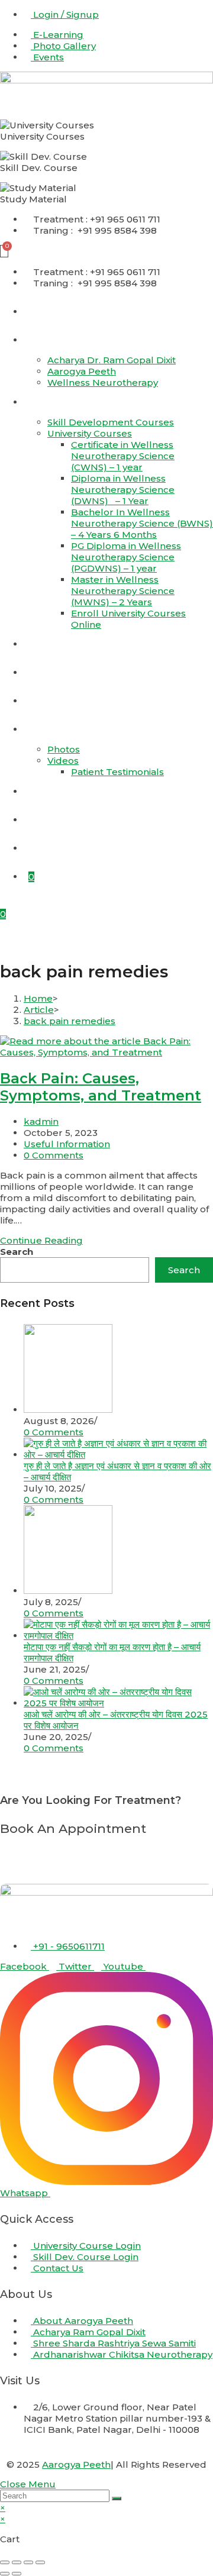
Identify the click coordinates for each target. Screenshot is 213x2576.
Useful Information (67, 1144)
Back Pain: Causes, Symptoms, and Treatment (101, 1087)
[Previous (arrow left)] (5, 2574)
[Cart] (4, 251)
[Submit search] (117, 2498)
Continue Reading (45, 1240)
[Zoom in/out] (5, 2562)
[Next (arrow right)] (17, 2574)
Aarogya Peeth (76, 2464)
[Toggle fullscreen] (17, 2562)
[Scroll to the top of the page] (4, 2473)
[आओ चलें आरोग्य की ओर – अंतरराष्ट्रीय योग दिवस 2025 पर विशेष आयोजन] (118, 1703)
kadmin (41, 1121)
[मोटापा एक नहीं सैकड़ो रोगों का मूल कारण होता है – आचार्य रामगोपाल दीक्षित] (118, 1636)
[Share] (28, 2562)
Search (17, 1252)
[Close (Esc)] (40, 2562)
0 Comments (54, 1155)
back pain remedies (70, 1021)
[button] (106, 939)
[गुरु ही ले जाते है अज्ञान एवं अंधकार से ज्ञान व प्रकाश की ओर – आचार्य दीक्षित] (118, 1455)
